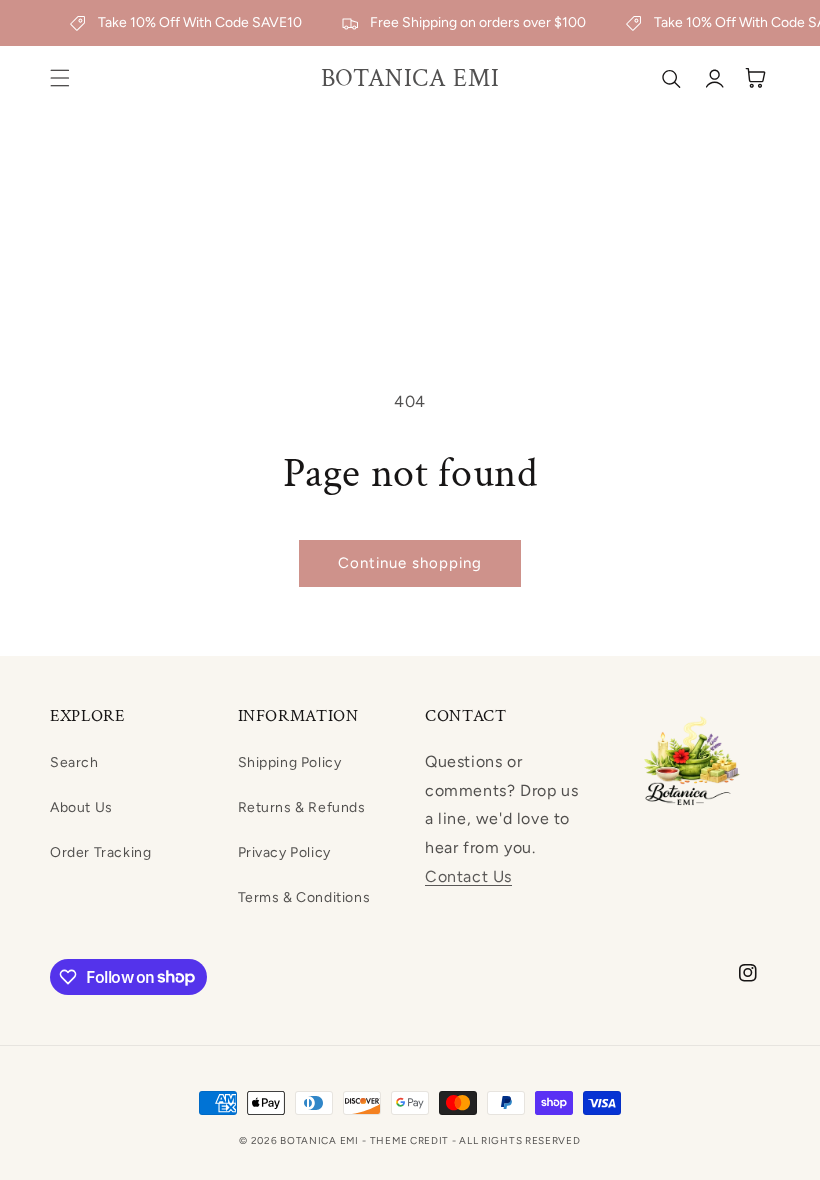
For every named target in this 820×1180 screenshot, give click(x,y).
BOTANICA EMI (319, 1140)
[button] (60, 78)
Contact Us (468, 876)
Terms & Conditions (304, 897)
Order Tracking (100, 852)
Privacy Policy (284, 852)
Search (74, 762)
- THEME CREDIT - (410, 1140)
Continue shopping (410, 563)
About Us (81, 807)
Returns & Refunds (302, 807)
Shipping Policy (290, 762)
